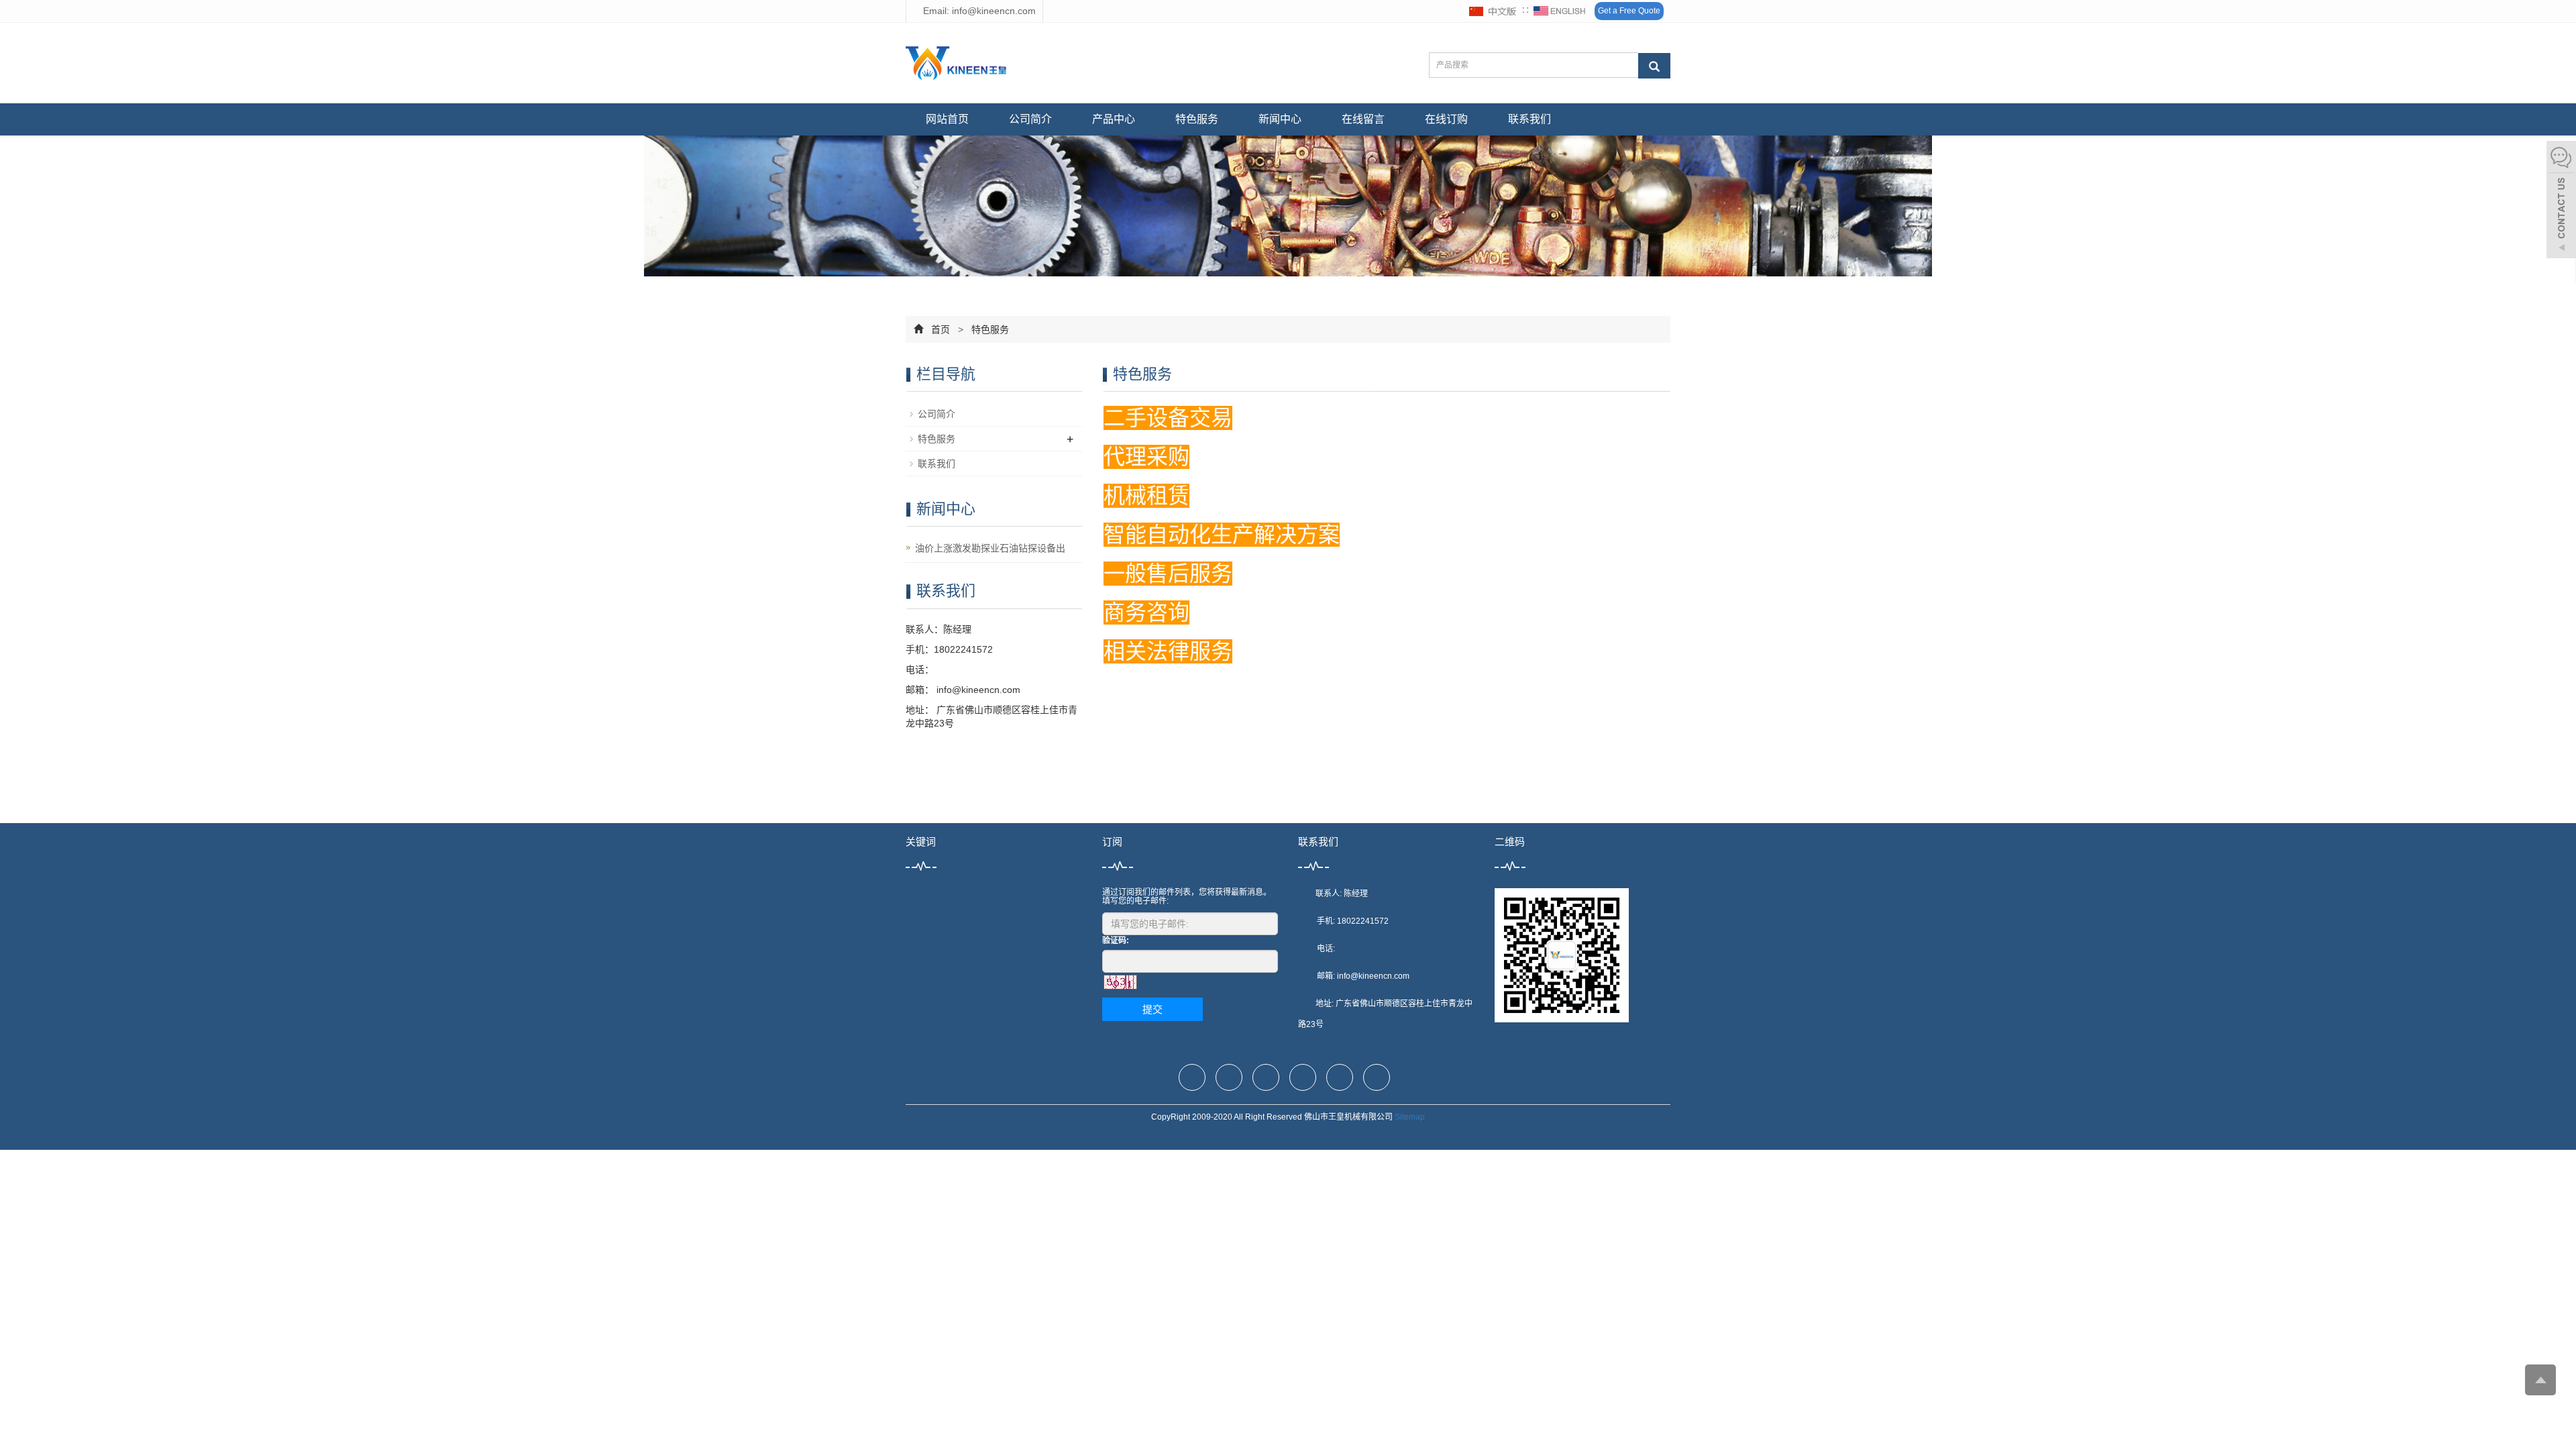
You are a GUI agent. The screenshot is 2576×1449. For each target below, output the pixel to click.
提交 (1152, 1009)
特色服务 (1197, 119)
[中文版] (1493, 11)
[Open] (2561, 201)
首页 (941, 329)
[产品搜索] (1654, 66)
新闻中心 (1280, 119)
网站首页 (947, 119)
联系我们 (1529, 119)
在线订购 (1446, 119)
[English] (1560, 11)
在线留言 (1363, 119)
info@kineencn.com (977, 690)
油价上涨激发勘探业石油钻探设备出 (990, 548)
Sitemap (1410, 1117)
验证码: (1116, 941)
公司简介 (1030, 119)
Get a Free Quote (1629, 11)
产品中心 (1114, 119)
